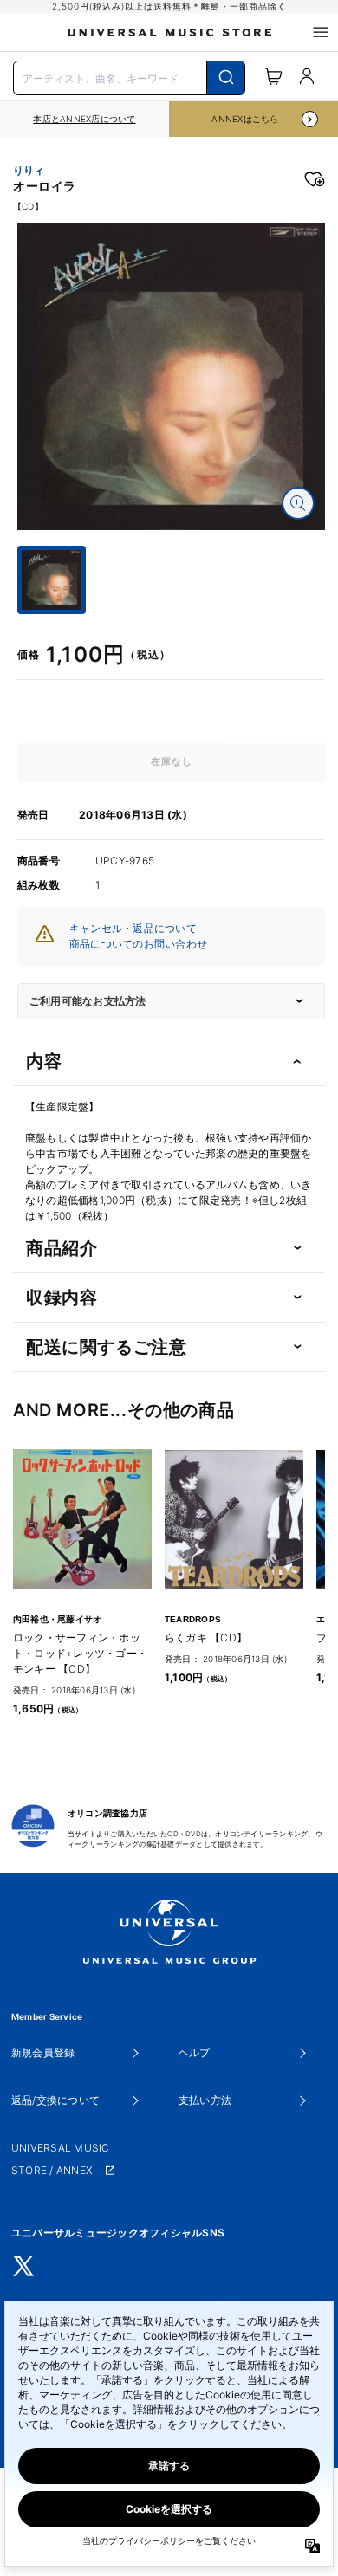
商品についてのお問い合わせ (138, 944)
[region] (84, 119)
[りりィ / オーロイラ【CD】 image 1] (171, 376)
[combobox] (129, 76)
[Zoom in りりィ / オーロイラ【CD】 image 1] (298, 503)
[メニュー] (321, 32)
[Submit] (226, 78)
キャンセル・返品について (133, 928)
